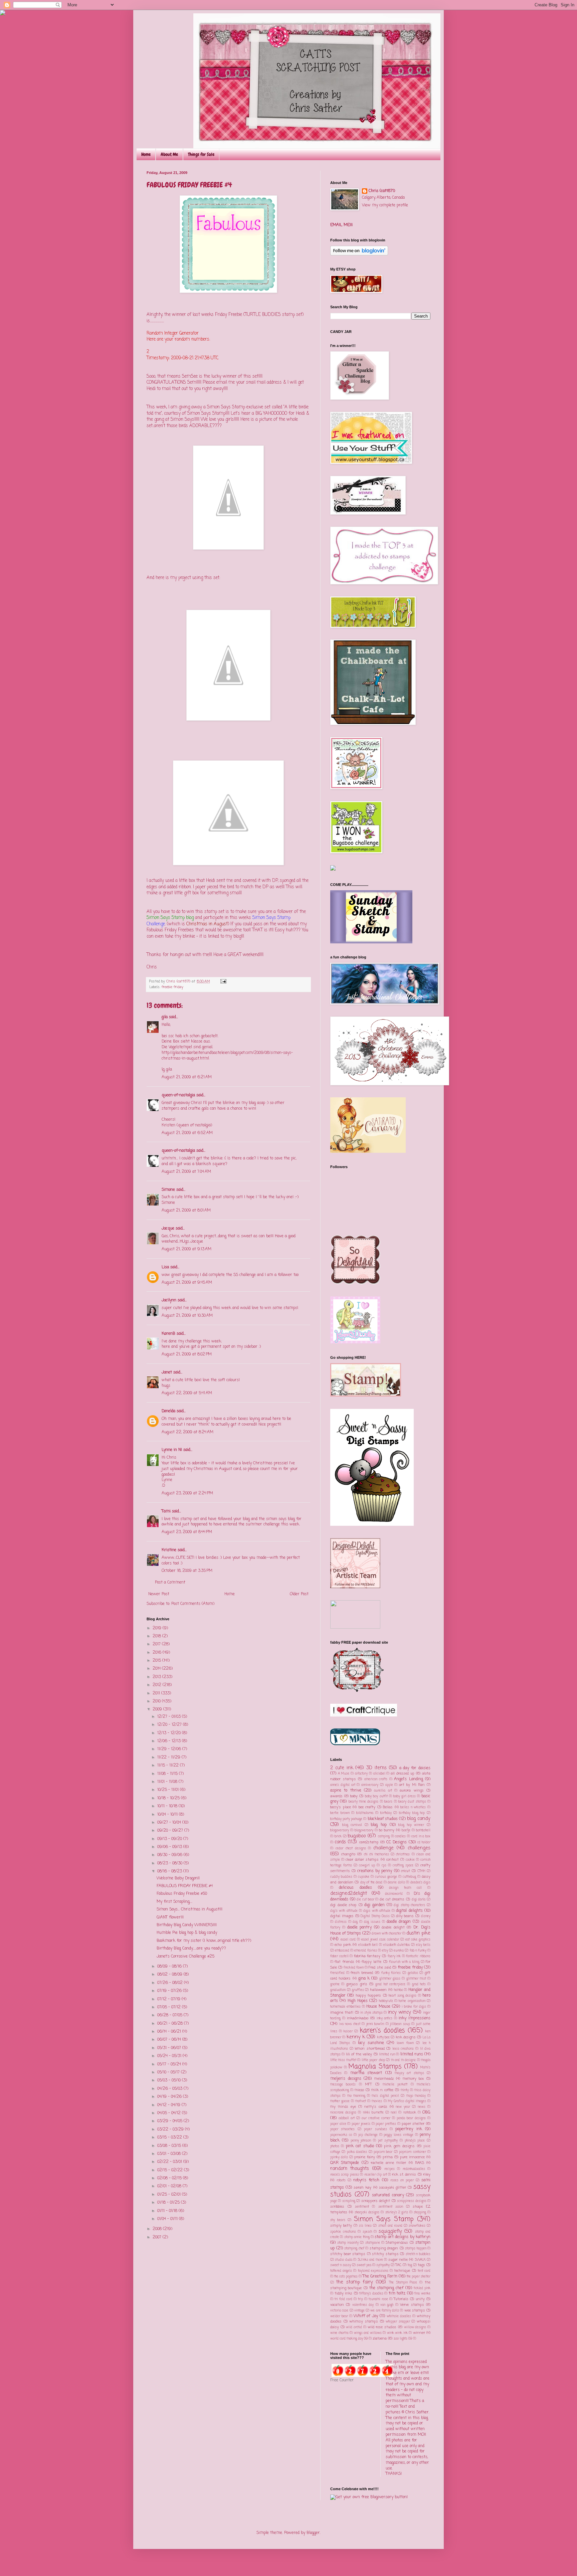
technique (402, 2271)
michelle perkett (395, 2085)
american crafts (376, 1779)
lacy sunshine (371, 2043)
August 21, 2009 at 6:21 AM (187, 1077)
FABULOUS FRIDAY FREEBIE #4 (185, 1886)
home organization (412, 2001)
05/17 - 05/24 (170, 2064)
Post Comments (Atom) (193, 1604)
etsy (385, 1951)
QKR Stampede (345, 2163)
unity (420, 2299)
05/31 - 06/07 (170, 2048)
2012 (158, 1685)
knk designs (406, 2037)
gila (165, 1017)
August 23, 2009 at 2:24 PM (187, 1493)
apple (389, 1785)
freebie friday (172, 987)
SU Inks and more (370, 2260)
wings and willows (368, 2333)
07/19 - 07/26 (170, 1991)
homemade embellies (345, 2007)
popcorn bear (383, 2152)
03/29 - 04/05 (170, 2121)
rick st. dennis (404, 2175)
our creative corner (376, 2118)
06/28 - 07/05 (170, 2015)
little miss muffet (343, 2060)
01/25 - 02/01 (170, 2195)
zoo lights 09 (403, 2339)
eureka (399, 1951)
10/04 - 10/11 (168, 1815)
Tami (166, 1511)
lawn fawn (405, 2043)
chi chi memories (376, 1855)
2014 (157, 1669)
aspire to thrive (346, 1791)
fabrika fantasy (367, 1956)
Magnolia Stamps (375, 2067)
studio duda (343, 2260)
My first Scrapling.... (174, 1902)
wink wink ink (397, 2333)
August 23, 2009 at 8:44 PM (187, 1532)
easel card (348, 1940)
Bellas (388, 1807)
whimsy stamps (364, 2322)
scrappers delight (376, 2201)
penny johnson (361, 2141)
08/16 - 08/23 (170, 1871)
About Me (169, 154)
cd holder (424, 1843)
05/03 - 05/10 (170, 2080)
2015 (157, 1661)
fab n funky (418, 1951)
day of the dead (371, 1883)
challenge (383, 1848)
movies (377, 2101)
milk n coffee (382, 2090)
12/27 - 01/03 (170, 1717)
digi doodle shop (343, 1905)
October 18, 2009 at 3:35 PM (187, 1571)
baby (354, 1796)
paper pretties (386, 2124)
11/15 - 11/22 (169, 1766)
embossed (342, 1951)
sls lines (365, 2226)
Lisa (165, 1267)
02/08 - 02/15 (170, 2178)
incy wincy (400, 2012)
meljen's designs (346, 2079)
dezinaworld (394, 1894)
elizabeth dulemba (397, 1945)
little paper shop (373, 2060)
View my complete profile (385, 205)
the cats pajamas (346, 2277)
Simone (168, 1190)
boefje (406, 1830)
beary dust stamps (412, 1802)
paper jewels (361, 2124)
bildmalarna (365, 1813)
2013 (157, 1677)
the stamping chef (387, 2288)
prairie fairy (365, 2157)
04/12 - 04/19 (169, 2105)
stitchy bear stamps (348, 2254)
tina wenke (422, 2294)
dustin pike (418, 1933)
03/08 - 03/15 (170, 2146)
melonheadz (384, 2079)
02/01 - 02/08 (170, 2186)
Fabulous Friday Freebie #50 (182, 1894)
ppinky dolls (339, 2157)
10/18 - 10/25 (169, 1798)
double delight (393, 1927)
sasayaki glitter (393, 2188)
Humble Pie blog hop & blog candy (187, 1933)
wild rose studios (382, 2327)
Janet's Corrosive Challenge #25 (185, 1957)
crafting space (403, 1866)
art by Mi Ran (412, 1785)
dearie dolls (396, 1883)
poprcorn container (412, 2152)
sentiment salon (391, 2207)
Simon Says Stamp (384, 2219)
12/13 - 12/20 (170, 1733)
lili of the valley (359, 2054)
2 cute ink (342, 1768)
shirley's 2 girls (397, 2213)
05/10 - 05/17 (169, 2072)
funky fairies (391, 1973)
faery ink (394, 1956)
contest (393, 1860)
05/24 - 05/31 (170, 2056)
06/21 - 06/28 (171, 2024)
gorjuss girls (357, 1984)
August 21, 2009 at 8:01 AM (186, 1211)
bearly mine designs (364, 1802)
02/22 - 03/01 (170, 2162)
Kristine (169, 1550)
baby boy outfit (376, 1796)
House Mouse (378, 2007)
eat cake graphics (418, 1940)
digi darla (419, 1900)
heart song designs (403, 1996)
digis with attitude (377, 1911)
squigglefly (390, 2231)
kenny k (356, 2037)
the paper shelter (419, 2277)
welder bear (339, 2316)
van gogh (387, 2305)
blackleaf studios (383, 1819)
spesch (367, 2232)
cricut (406, 1871)
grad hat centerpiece (390, 1984)
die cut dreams (392, 1899)
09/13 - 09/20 (170, 1839)
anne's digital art (343, 1785)
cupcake (364, 1877)
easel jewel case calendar (380, 1940)
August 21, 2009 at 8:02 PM (187, 1354)
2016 (158, 1653)
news (422, 2107)
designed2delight (349, 1893)
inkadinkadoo (358, 2018)
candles (400, 1836)
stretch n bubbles (418, 2254)
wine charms (339, 2333)
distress (341, 1922)
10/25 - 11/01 (169, 1790)
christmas (403, 1855)
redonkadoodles (414, 2169)
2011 (157, 1693)
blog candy (419, 1819)
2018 (157, 1636)
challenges (419, 1848)
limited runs (412, 2054)
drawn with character (387, 1934)
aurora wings (412, 1791)
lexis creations (403, 2049)
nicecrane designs (343, 2113)
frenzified (337, 1973)
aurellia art (383, 1791)
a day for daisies (415, 1768)
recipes (390, 2169)
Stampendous (397, 2243)
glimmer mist (416, 1979)
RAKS (420, 2163)
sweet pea (364, 2265)
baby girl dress (405, 1796)
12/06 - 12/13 (170, 1741)
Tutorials (401, 2299)
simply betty (341, 2226)
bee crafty (367, 1807)
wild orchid (354, 2327)
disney (426, 1916)
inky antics (385, 2018)
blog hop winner (411, 1825)
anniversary (370, 1785)
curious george (386, 1877)
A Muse (344, 1774)
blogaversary (340, 1830)
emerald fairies (365, 1951)
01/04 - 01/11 (168, 2219)
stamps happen (416, 2249)
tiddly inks (344, 2293)
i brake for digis (414, 2007)
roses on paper (402, 2180)
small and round (390, 2226)
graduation (338, 1990)
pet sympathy (388, 2141)
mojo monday (416, 2096)
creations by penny (375, 1871)
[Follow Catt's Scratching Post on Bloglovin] (359, 254)
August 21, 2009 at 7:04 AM (186, 1172)
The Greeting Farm (380, 2276)
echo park (343, 1945)
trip (360, 2299)
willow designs (415, 2327)
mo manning (356, 2096)
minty (405, 2090)
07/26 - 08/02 (171, 1983)
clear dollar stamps (362, 1860)
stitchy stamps (385, 2254)
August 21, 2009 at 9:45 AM (187, 1283)
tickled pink (422, 2288)
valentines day (363, 2305)
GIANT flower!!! (170, 1917)
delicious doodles (355, 1888)
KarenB (168, 1334)
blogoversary (364, 1830)
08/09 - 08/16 (170, 1967)
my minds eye (343, 2107)
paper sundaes (375, 2129)
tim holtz (397, 2293)
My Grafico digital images (407, 2101)
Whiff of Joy (366, 2316)
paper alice (338, 2124)
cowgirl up (367, 1866)
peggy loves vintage (399, 2135)
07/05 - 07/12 (170, 2007)
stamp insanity (348, 2243)
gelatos (413, 1973)
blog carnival (352, 1825)
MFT (368, 2084)
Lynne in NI (172, 1450)
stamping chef (354, 2249)
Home (146, 154)
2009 (158, 1709)
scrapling (349, 2201)
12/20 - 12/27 (170, 1725)
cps (384, 1866)
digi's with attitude (344, 1911)
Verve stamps (412, 2305)
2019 (158, 1628)
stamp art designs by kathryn (403, 2237)
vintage (359, 2311)
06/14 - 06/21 (170, 2032)
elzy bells (423, 1945)
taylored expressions (373, 2271)
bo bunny (387, 1830)
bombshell (423, 1830)
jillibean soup (400, 2024)
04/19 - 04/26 (170, 2097)
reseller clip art (376, 2175)
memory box (413, 2079)
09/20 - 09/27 (171, 1831)
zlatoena (380, 2339)
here (166, 1347)
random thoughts (350, 2169)
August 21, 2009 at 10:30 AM (187, 1316)
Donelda (168, 1411)
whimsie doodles (399, 2316)
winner (419, 2333)
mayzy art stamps (409, 2073)
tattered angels (341, 2271)
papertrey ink (409, 2129)
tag (410, 2265)
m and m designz (403, 2060)
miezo (359, 2090)
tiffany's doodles (371, 2294)
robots (341, 2180)
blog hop (379, 1825)
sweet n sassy (341, 2265)
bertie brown (340, 1813)
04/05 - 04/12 (170, 2113)
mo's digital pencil (385, 2096)
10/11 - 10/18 (168, 1806)
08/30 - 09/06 (170, 1855)
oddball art (347, 2118)
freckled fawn (354, 1968)
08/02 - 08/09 (170, 1975)
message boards (343, 2085)
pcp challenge (368, 2135)
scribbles (337, 2207)
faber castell (339, 1956)
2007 (158, 2237)
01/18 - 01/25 (169, 2203)
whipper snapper (398, 2322)
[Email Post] (223, 981)
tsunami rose (378, 2299)
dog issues (372, 1922)
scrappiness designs (412, 2201)
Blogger (313, 2533)
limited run (387, 2055)
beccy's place (341, 1807)
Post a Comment (170, 1583)
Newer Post (159, 1594)
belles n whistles (413, 1807)
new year (403, 2107)
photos (335, 2146)
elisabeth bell (368, 1945)
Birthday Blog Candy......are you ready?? (191, 1949)
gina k (364, 1979)
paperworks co (341, 2135)
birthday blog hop (412, 1813)
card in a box (421, 1836)
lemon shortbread (370, 2049)
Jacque (168, 1229)
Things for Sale (201, 154)
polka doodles (357, 2152)
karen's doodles (382, 2031)
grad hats (419, 1984)
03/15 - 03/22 (170, 2138)
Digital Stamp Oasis (375, 1916)
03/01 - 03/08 (170, 2154)
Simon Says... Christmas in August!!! (189, 1909)
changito (348, 1854)
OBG (426, 2112)
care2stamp (369, 1842)
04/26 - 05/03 (170, 2089)
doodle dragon (399, 1922)
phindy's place (415, 2141)
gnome (335, 1984)
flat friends (344, 1962)
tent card (424, 2271)
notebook (410, 2113)
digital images (342, 1916)
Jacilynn (169, 1300)
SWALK (420, 2260)
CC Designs (397, 1842)
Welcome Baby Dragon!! (178, 1878)
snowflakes (417, 2226)
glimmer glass (390, 1979)
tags (421, 2265)
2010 (157, 1701)
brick (338, 1836)
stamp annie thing (357, 2237)
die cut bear (365, 1900)
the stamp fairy (355, 2282)
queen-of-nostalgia (178, 1095)
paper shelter (413, 2124)
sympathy (383, 2265)
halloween (378, 1990)
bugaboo (357, 1836)
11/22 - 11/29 (169, 1758)
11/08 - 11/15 (168, 1774)
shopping (420, 2213)
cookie (410, 1860)
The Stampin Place (403, 2283)
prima (388, 2157)
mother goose (340, 2101)
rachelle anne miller (389, 2163)
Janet (167, 1372)
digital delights (409, 1911)
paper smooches (342, 2129)
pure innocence (412, 2157)
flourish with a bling (404, 1962)
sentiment (362, 2207)
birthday (386, 1813)
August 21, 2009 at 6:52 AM (187, 1133)
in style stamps (371, 2013)
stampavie (373, 2243)
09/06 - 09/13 (170, 1847)
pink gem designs (399, 2146)
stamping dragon (384, 2248)
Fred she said (380, 1968)
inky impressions (415, 2018)
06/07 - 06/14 (170, 2040)
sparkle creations (343, 2232)
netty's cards (376, 2107)
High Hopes (358, 2001)
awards (336, 1796)
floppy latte (371, 1962)
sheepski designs (367, 2213)
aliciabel (379, 1774)
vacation (337, 2305)
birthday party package (346, 1819)
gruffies (358, 1990)
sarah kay (362, 2188)
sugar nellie (398, 2260)
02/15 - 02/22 (171, 2170)
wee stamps (415, 2311)
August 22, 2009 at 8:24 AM (187, 1432)
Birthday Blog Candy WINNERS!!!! (187, 1925)
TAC (398, 2265)
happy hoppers (368, 1996)
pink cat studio (360, 2146)
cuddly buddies (341, 1877)
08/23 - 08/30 (170, 1863)
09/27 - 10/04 (170, 1823)
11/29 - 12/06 (170, 1749)
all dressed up (403, 1774)
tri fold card (343, 2299)
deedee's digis (421, 1883)
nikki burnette (373, 2113)
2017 (157, 1644)
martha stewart (366, 2073)
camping (384, 1836)
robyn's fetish (366, 2180)
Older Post (299, 1594)
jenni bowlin (375, 2024)
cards (340, 1842)
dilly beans (405, 1916)
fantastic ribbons (418, 1956)
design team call (405, 1888)
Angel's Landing (409, 1779)
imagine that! (342, 2013)
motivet (361, 2101)
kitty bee (383, 2038)
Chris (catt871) (382, 191)
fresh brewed (362, 1973)
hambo (399, 1990)
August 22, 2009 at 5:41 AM (187, 1393)
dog (355, 1922)
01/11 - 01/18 (168, 2211)
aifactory (361, 1774)
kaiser (348, 2032)
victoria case (339, 2311)
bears (388, 1802)
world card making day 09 (349, 2339)
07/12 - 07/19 (169, 1999)
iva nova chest (350, 2024)
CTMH (421, 1871)
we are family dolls (385, 2311)
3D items (376, 1768)
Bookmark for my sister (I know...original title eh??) (204, 1941)
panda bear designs (411, 2118)
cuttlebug (409, 1877)
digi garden (374, 1905)
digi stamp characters (409, 1905)
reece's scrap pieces (345, 2175)
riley (427, 2175)
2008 (158, 2229)
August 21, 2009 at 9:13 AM (186, 1249)
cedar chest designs (351, 1849)
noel (394, 2113)
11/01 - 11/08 (168, 1782)
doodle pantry (360, 1927)
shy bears (338, 2220)
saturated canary (388, 2195)
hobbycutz (386, 2001)
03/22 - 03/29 (171, 2130)
